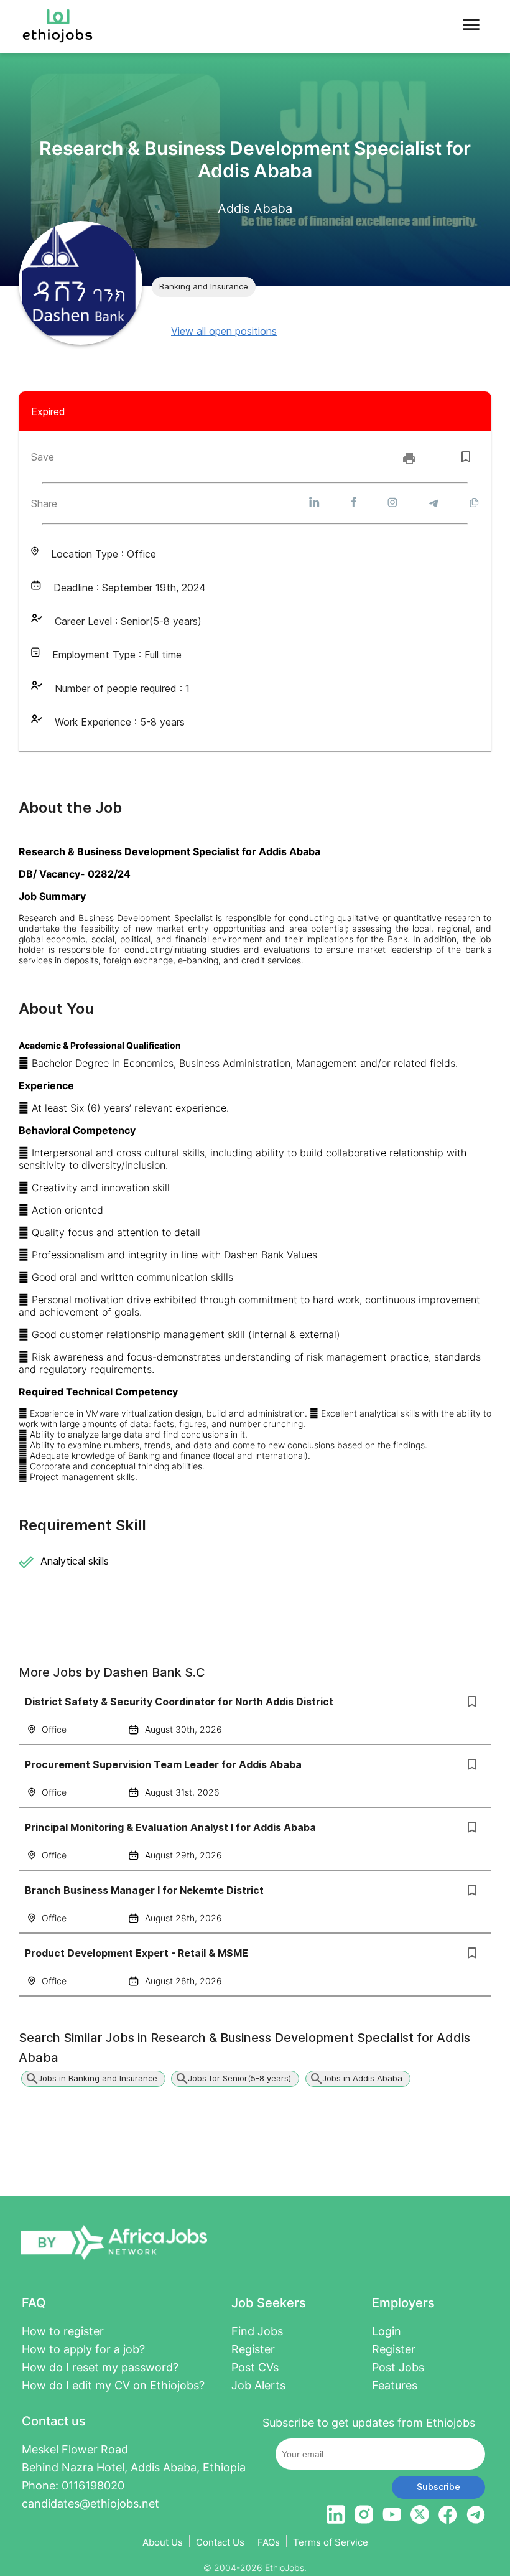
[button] (204, 287)
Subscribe (438, 2487)
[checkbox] (466, 457)
